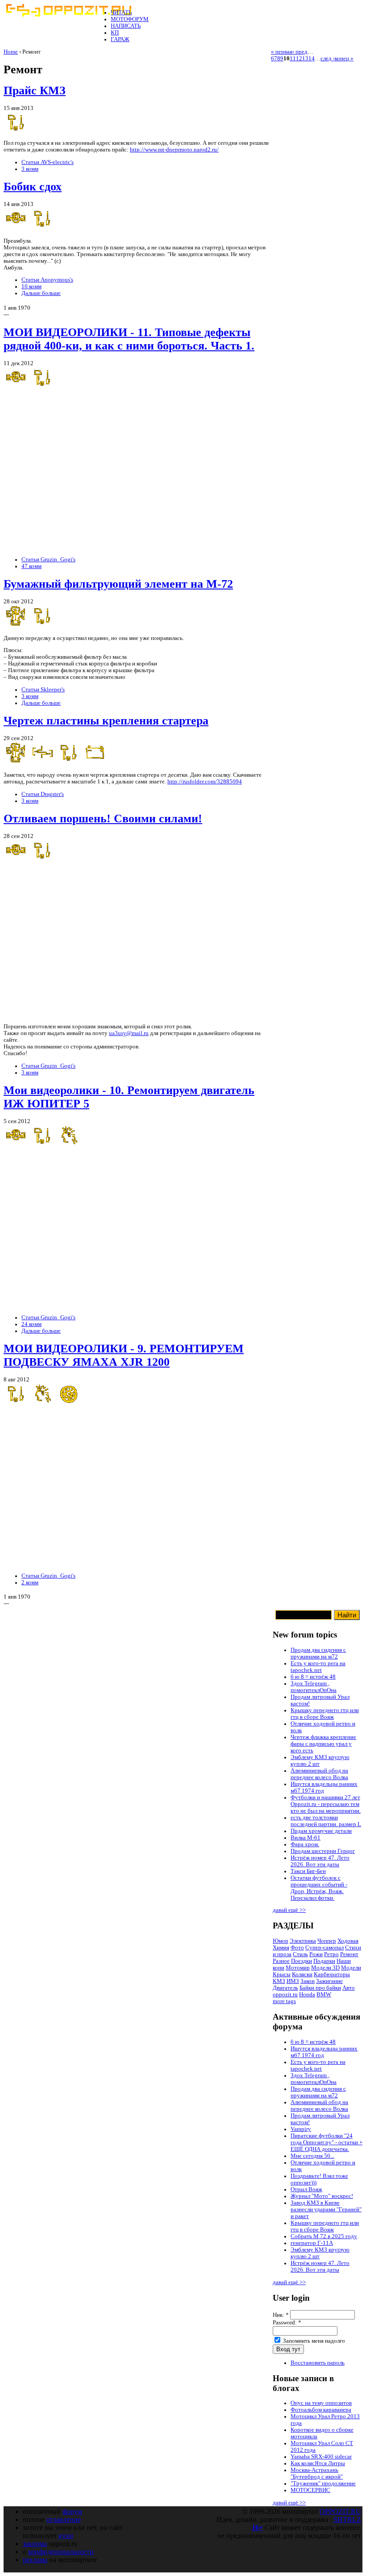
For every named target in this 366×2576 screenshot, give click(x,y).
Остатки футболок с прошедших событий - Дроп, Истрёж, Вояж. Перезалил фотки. (319, 1888)
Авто (349, 1988)
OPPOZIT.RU (340, 2511)
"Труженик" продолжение (323, 2483)
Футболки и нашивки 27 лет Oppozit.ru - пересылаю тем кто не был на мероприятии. (326, 1804)
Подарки (324, 1961)
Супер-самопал (324, 1948)
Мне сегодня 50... (312, 2156)
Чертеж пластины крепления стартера (106, 721)
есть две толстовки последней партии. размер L (326, 1821)
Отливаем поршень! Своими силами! (103, 819)
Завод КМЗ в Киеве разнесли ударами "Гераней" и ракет (326, 2210)
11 (293, 59)
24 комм (31, 1324)
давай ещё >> (289, 1910)
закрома (35, 2544)
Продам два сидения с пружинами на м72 (318, 1653)
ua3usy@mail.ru (129, 1033)
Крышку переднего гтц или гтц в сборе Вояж (325, 1714)
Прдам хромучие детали (321, 1831)
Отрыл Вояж (306, 2189)
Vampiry (301, 2129)
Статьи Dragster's (43, 794)
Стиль (300, 1954)
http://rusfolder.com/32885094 (205, 782)
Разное (281, 1961)
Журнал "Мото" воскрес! (322, 2196)
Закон (308, 1981)
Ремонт (349, 1954)
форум (72, 2511)
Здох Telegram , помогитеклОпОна (314, 1687)
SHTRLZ (347, 2519)
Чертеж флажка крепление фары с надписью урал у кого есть (323, 1744)
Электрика (303, 1941)
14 (312, 59)
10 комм (31, 286)
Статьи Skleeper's (43, 690)
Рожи (316, 1954)
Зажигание (329, 1981)
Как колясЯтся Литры (318, 2463)
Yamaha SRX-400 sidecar (321, 2457)
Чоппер (327, 1941)
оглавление (64, 2519)
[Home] (68, 15)
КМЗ (279, 1981)
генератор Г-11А (312, 2243)
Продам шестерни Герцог (323, 1851)
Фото (297, 1948)
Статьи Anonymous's (47, 280)
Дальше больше (41, 293)
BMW (324, 1995)
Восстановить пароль (318, 2363)
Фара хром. (305, 1844)
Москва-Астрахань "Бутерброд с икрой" (317, 2473)
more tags (284, 2001)
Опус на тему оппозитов (321, 2403)
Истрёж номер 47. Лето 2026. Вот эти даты (320, 1861)
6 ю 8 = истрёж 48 (313, 1677)
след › (328, 59)
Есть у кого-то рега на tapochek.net (318, 1667)
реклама (35, 2560)
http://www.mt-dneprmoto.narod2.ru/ (174, 150)
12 (299, 59)
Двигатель (285, 1988)
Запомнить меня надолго (313, 2341)
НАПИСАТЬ (126, 26)
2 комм (30, 1583)
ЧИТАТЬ (121, 13)
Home (11, 52)
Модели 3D (325, 1968)
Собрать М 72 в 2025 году (324, 2236)
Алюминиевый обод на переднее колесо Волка (319, 1774)
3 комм (30, 169)
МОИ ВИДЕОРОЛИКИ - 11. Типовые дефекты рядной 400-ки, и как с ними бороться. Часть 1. (129, 339)
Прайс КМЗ (35, 90)
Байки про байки (320, 1988)
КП (115, 33)
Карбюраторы (332, 1974)
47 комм (31, 566)
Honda (307, 1995)
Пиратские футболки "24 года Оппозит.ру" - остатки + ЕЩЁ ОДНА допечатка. (326, 2142)
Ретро (331, 1954)
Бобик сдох (33, 187)
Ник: (281, 2315)
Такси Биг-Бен (308, 1871)
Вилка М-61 (306, 1838)
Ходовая (348, 1941)
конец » (344, 59)
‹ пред (300, 52)
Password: (287, 2323)
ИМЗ (293, 1981)
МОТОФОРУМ (130, 19)
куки (66, 2536)
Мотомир (298, 1968)
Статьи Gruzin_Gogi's (48, 560)
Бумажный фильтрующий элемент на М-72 (118, 584)
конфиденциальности (61, 2552)
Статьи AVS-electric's (48, 162)
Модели (351, 1968)
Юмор (281, 1941)
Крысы (282, 1974)
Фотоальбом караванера (321, 2410)
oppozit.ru (285, 1995)
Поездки (302, 1961)
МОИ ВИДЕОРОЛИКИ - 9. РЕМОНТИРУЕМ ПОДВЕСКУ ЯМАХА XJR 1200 (124, 1355)
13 (305, 59)
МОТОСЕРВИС (310, 2490)
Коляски (302, 1974)
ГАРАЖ (120, 39)
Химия (281, 1948)
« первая (282, 52)
